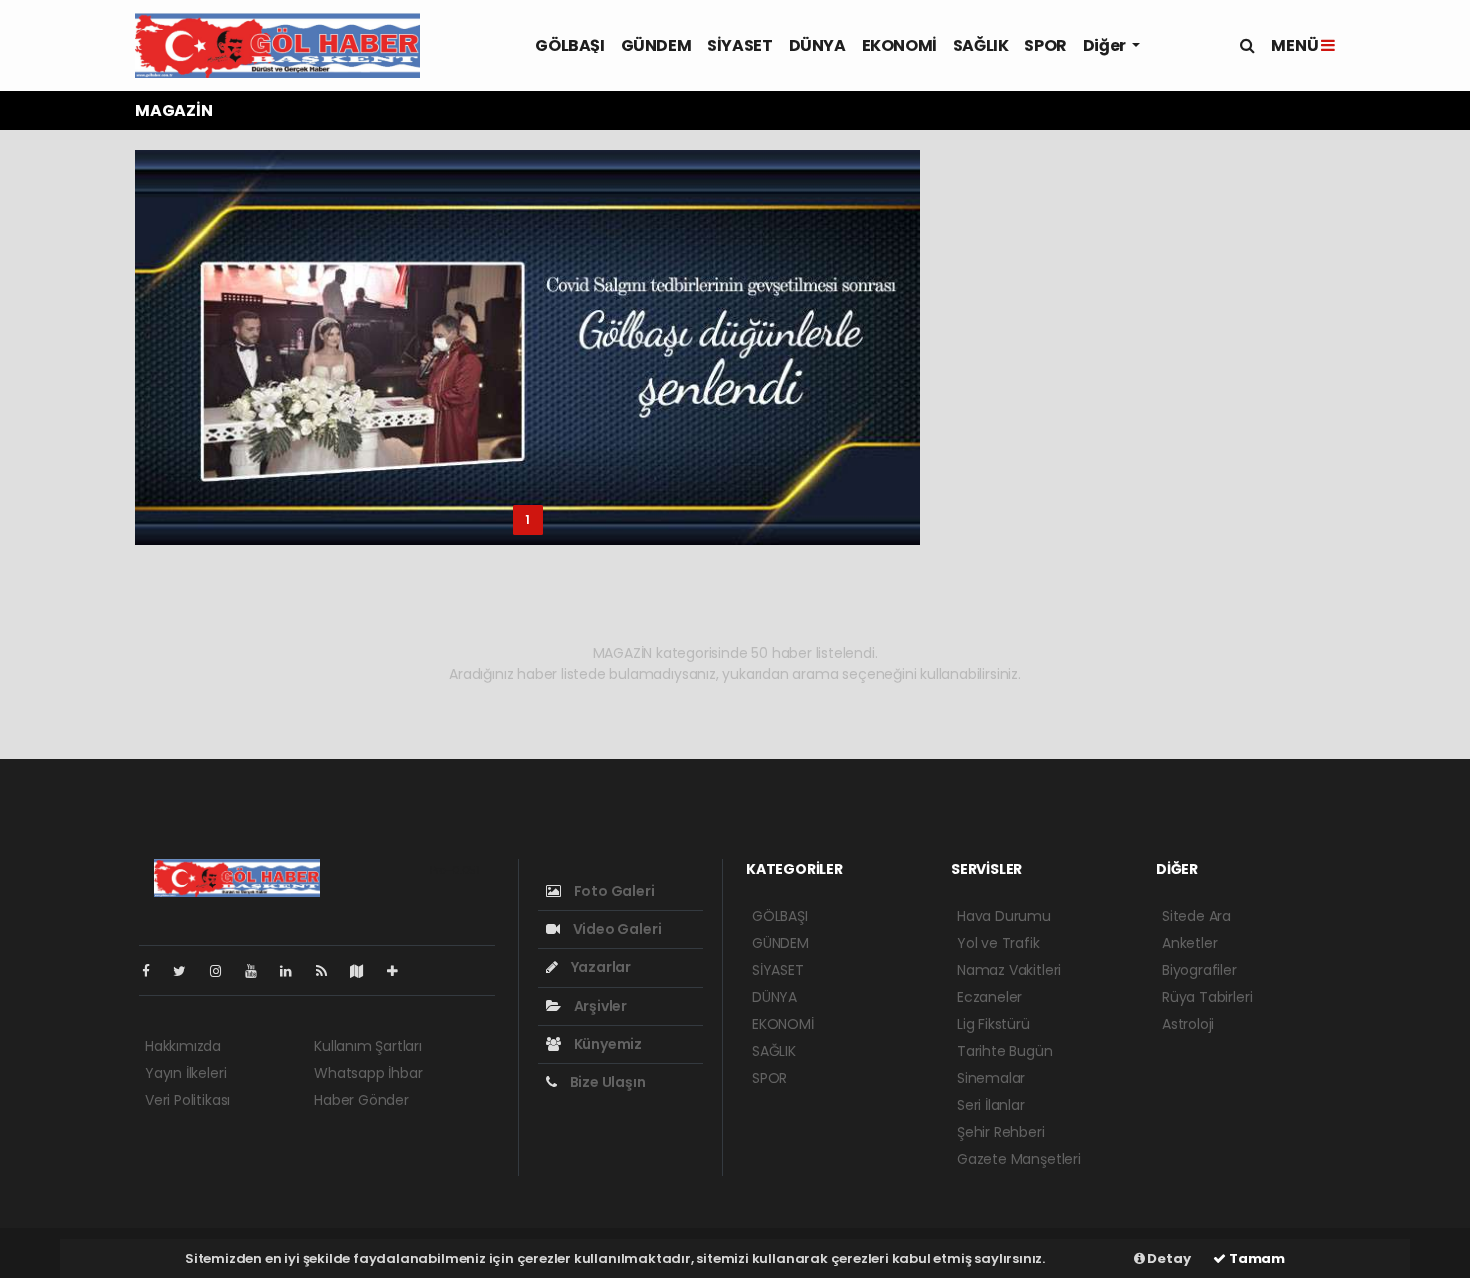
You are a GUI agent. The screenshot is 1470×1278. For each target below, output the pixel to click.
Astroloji (1188, 1024)
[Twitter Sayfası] (187, 971)
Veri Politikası (187, 1100)
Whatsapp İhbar (368, 1073)
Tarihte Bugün (1005, 1051)
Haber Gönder (361, 1100)
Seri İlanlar (991, 1105)
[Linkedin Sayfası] (294, 971)
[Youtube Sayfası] (259, 971)
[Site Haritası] (365, 971)
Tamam (1255, 1258)
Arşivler (599, 1006)
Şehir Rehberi (1001, 1132)
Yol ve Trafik (998, 943)
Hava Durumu (1004, 916)
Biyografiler (1199, 970)
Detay (1168, 1258)
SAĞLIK (981, 45)
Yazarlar (599, 967)
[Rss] (329, 971)
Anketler (1189, 943)
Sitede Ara (1196, 916)
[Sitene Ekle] (400, 971)
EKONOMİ (899, 45)
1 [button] (527, 519)
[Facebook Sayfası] (154, 971)
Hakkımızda (183, 1046)
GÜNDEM (656, 45)
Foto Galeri (613, 891)
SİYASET (739, 45)
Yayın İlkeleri (185, 1073)
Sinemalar (991, 1078)
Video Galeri (615, 929)
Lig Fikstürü (993, 1024)
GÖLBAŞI (569, 45)
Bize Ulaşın (606, 1082)
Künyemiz (606, 1044)
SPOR (1045, 45)
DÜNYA (817, 45)
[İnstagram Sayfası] (224, 971)
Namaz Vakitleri (1009, 970)
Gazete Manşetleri (1019, 1159)
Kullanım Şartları (368, 1046)
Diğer (1106, 45)
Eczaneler (989, 997)
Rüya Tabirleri (1207, 997)
